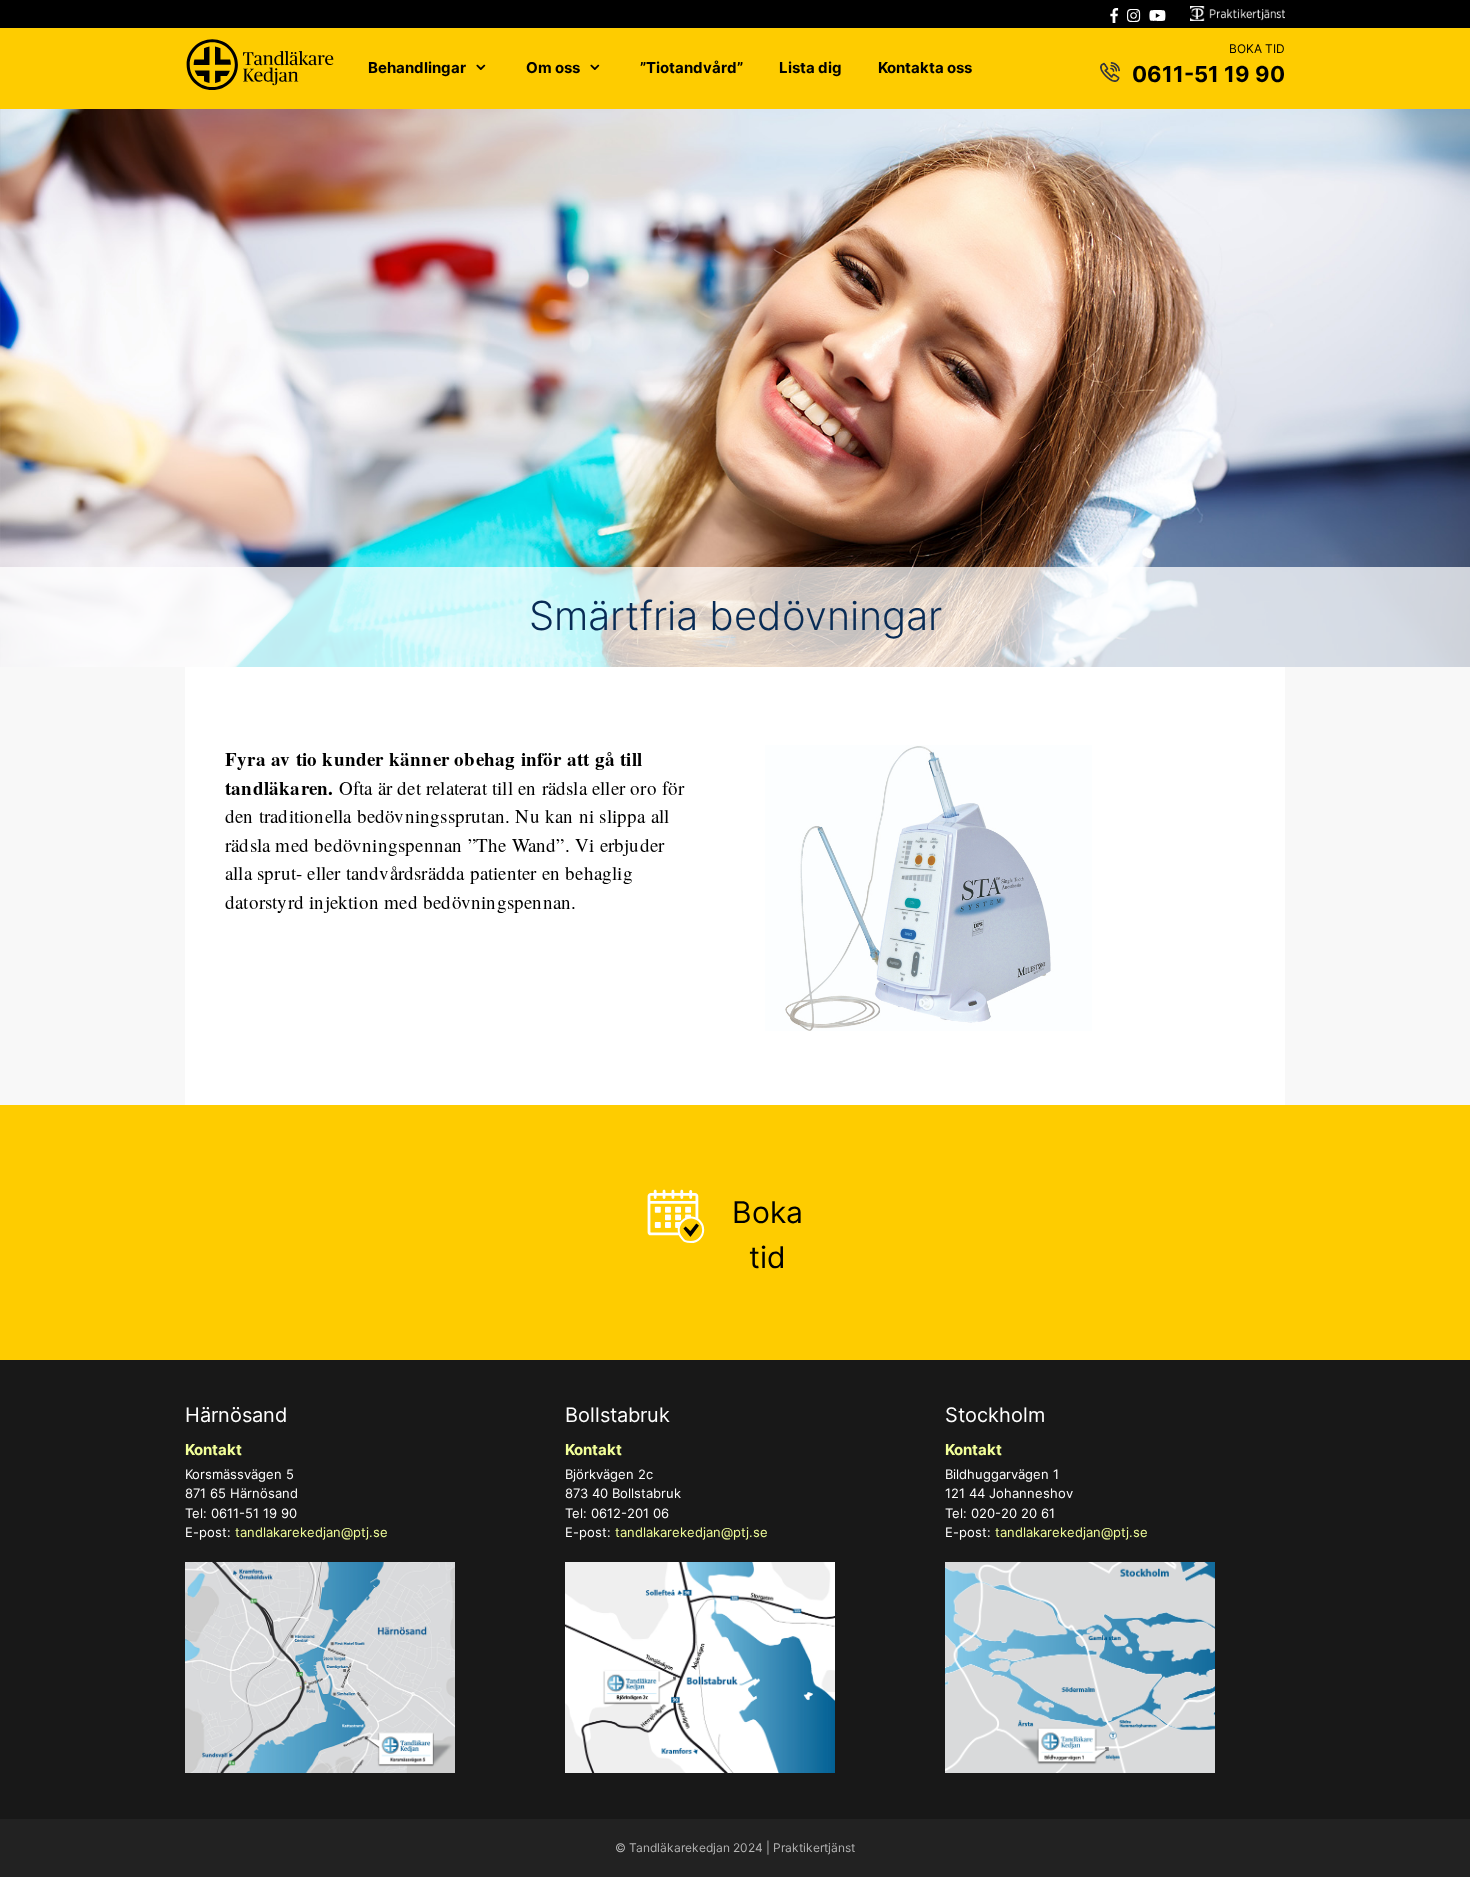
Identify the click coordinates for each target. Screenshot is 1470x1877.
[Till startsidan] (260, 68)
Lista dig (810, 67)
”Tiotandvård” (691, 67)
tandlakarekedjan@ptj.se (311, 1532)
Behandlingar (417, 67)
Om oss (553, 67)
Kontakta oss (925, 67)
